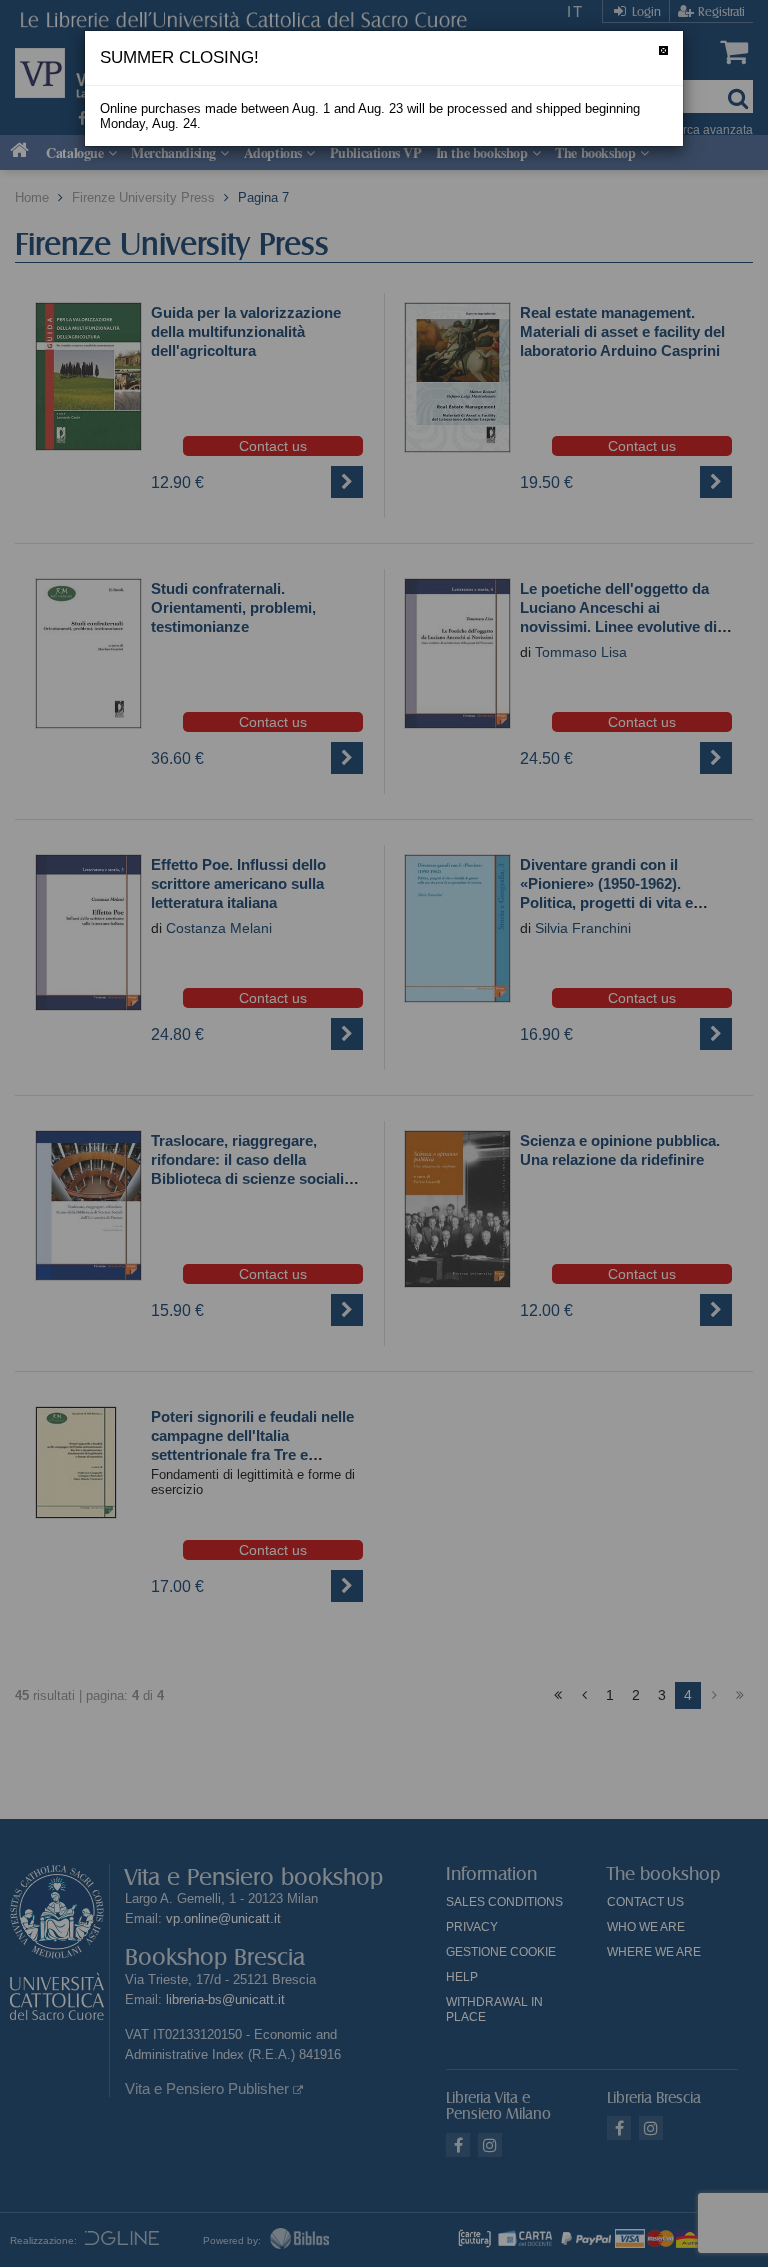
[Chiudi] (663, 50)
